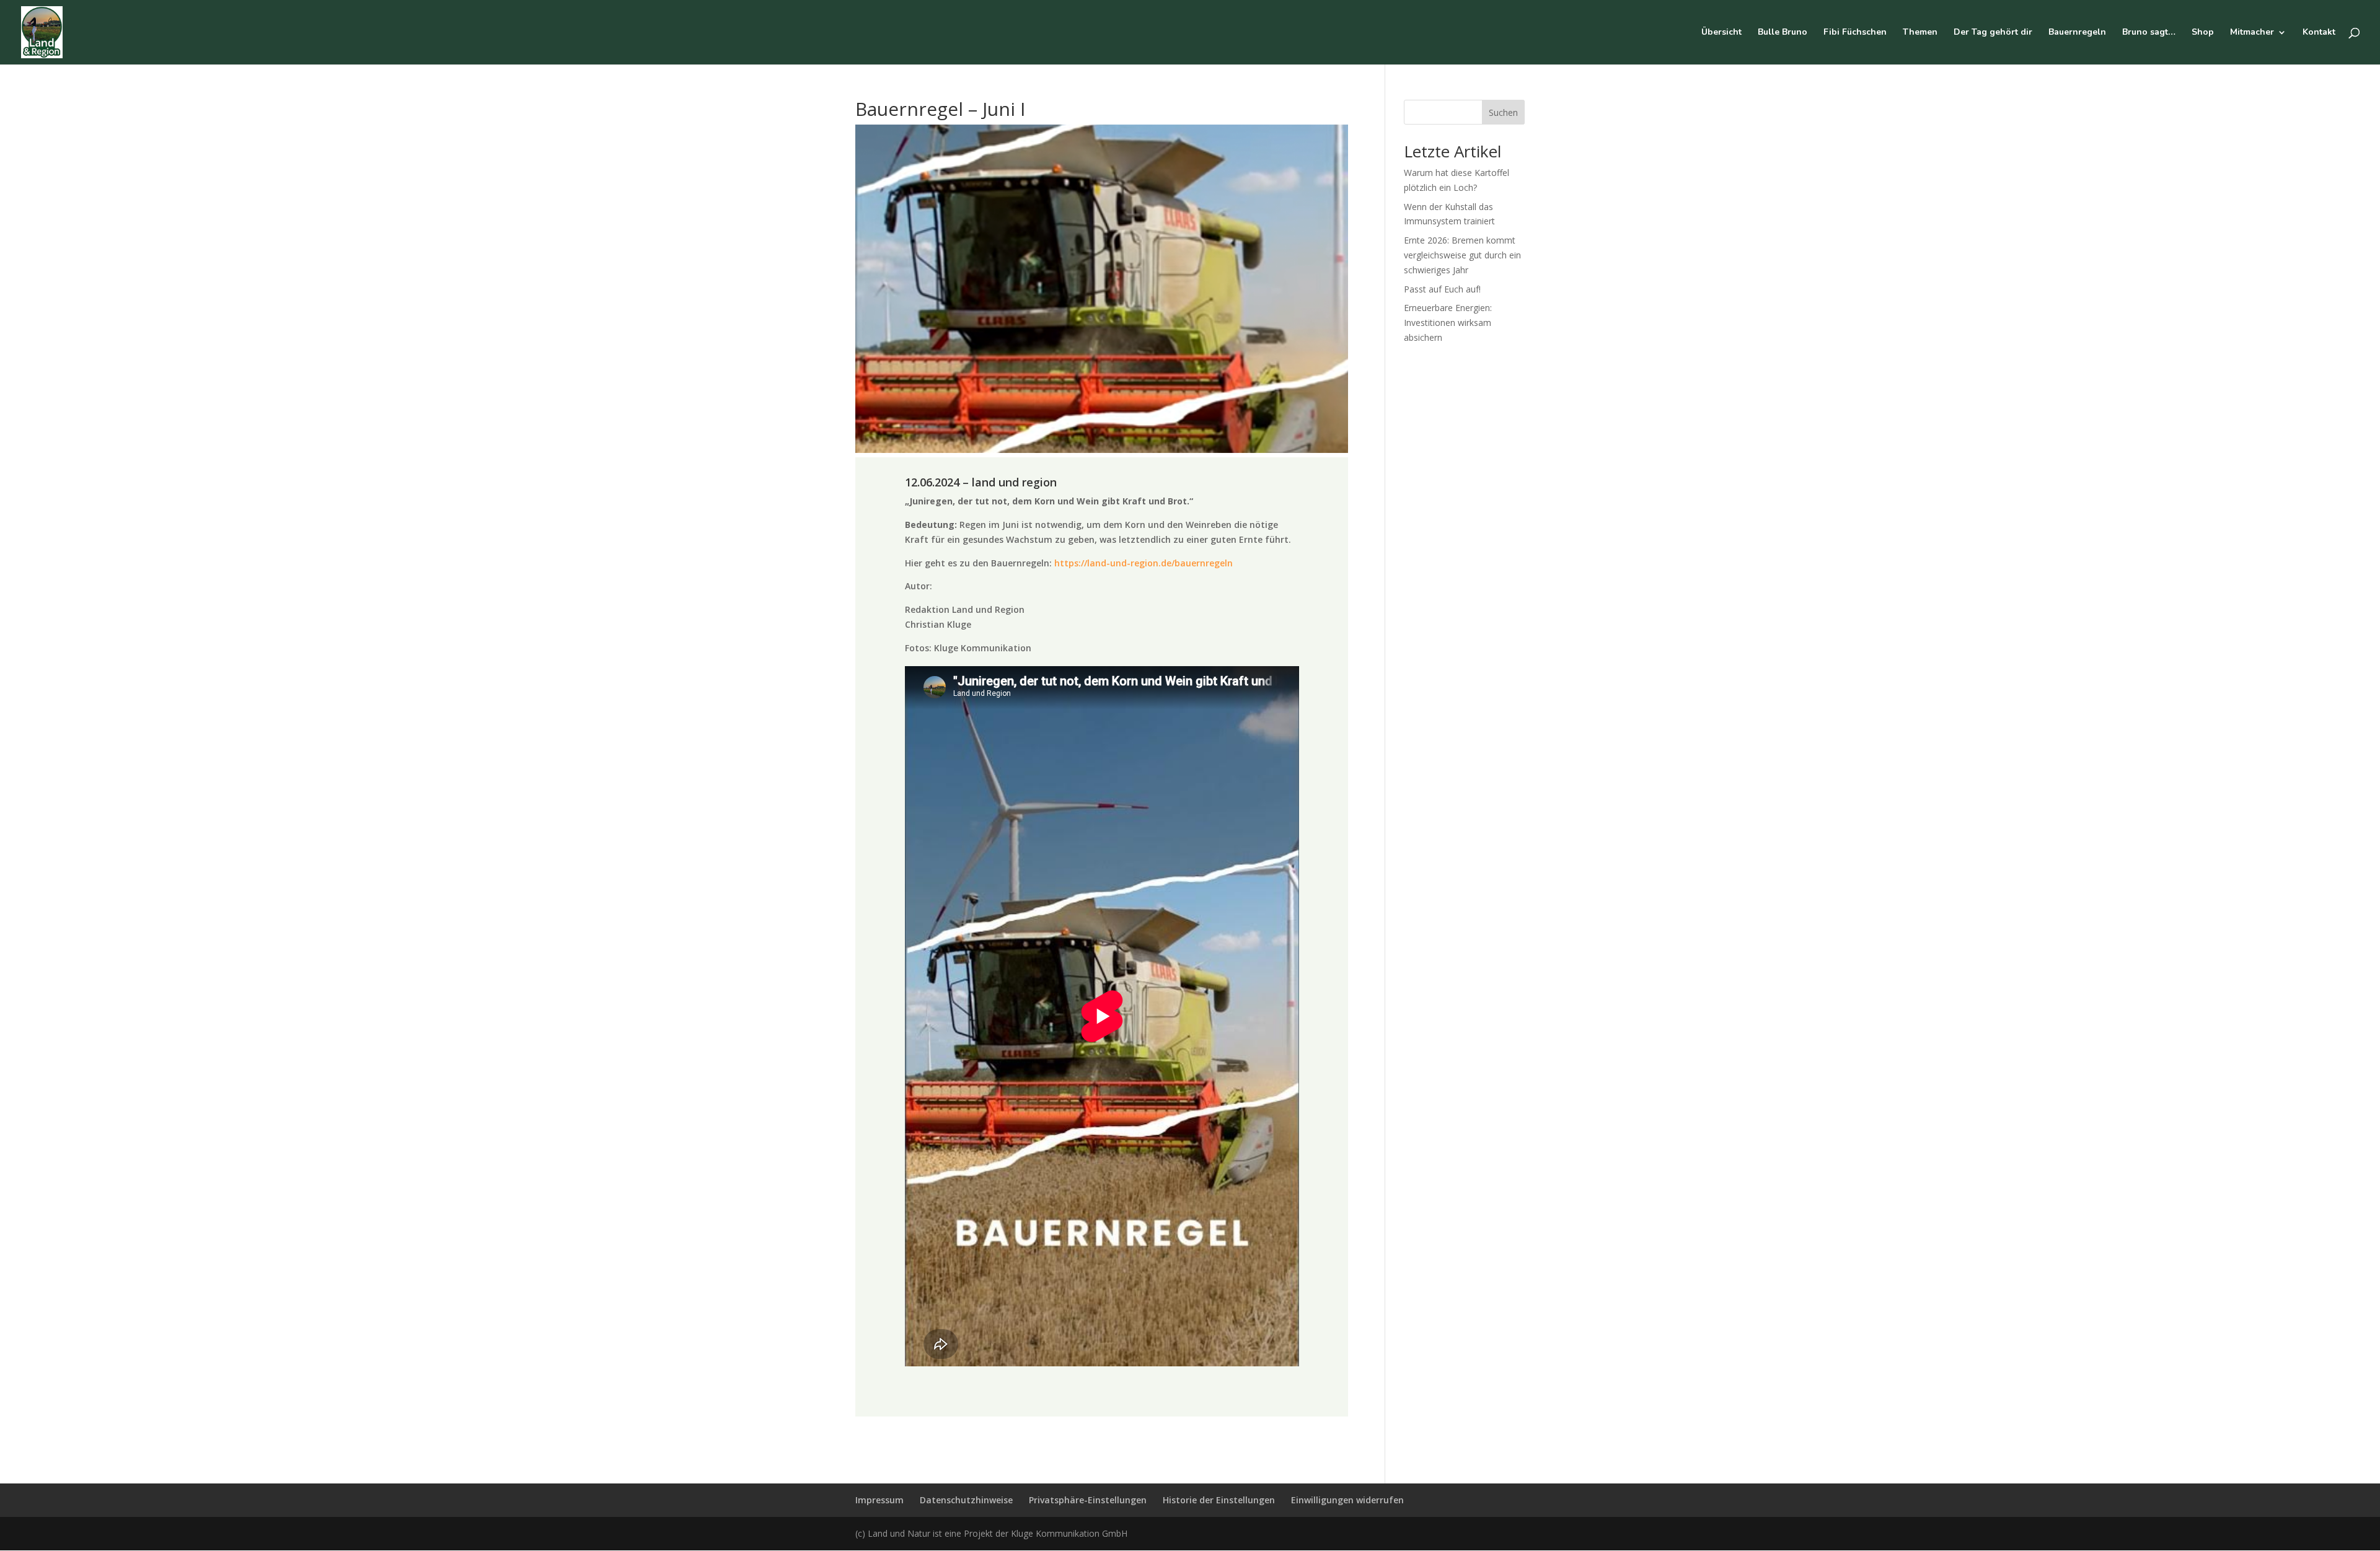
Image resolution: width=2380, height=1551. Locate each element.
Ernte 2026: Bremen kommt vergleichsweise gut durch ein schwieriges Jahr (1462, 255)
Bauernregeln (2077, 33)
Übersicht (1721, 33)
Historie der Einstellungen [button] (1219, 1500)
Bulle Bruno (1783, 33)
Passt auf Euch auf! (1442, 289)
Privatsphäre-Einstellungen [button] (1088, 1500)
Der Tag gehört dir (1993, 33)
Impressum (879, 1500)
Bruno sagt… (2149, 33)
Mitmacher (2252, 33)
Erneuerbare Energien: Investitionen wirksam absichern (1448, 323)
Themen (1920, 33)
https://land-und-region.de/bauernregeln (1144, 563)
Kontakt (2319, 33)
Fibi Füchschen (1855, 33)
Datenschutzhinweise (966, 1500)
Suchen (1503, 112)
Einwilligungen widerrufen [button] (1347, 1500)
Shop (2203, 33)
